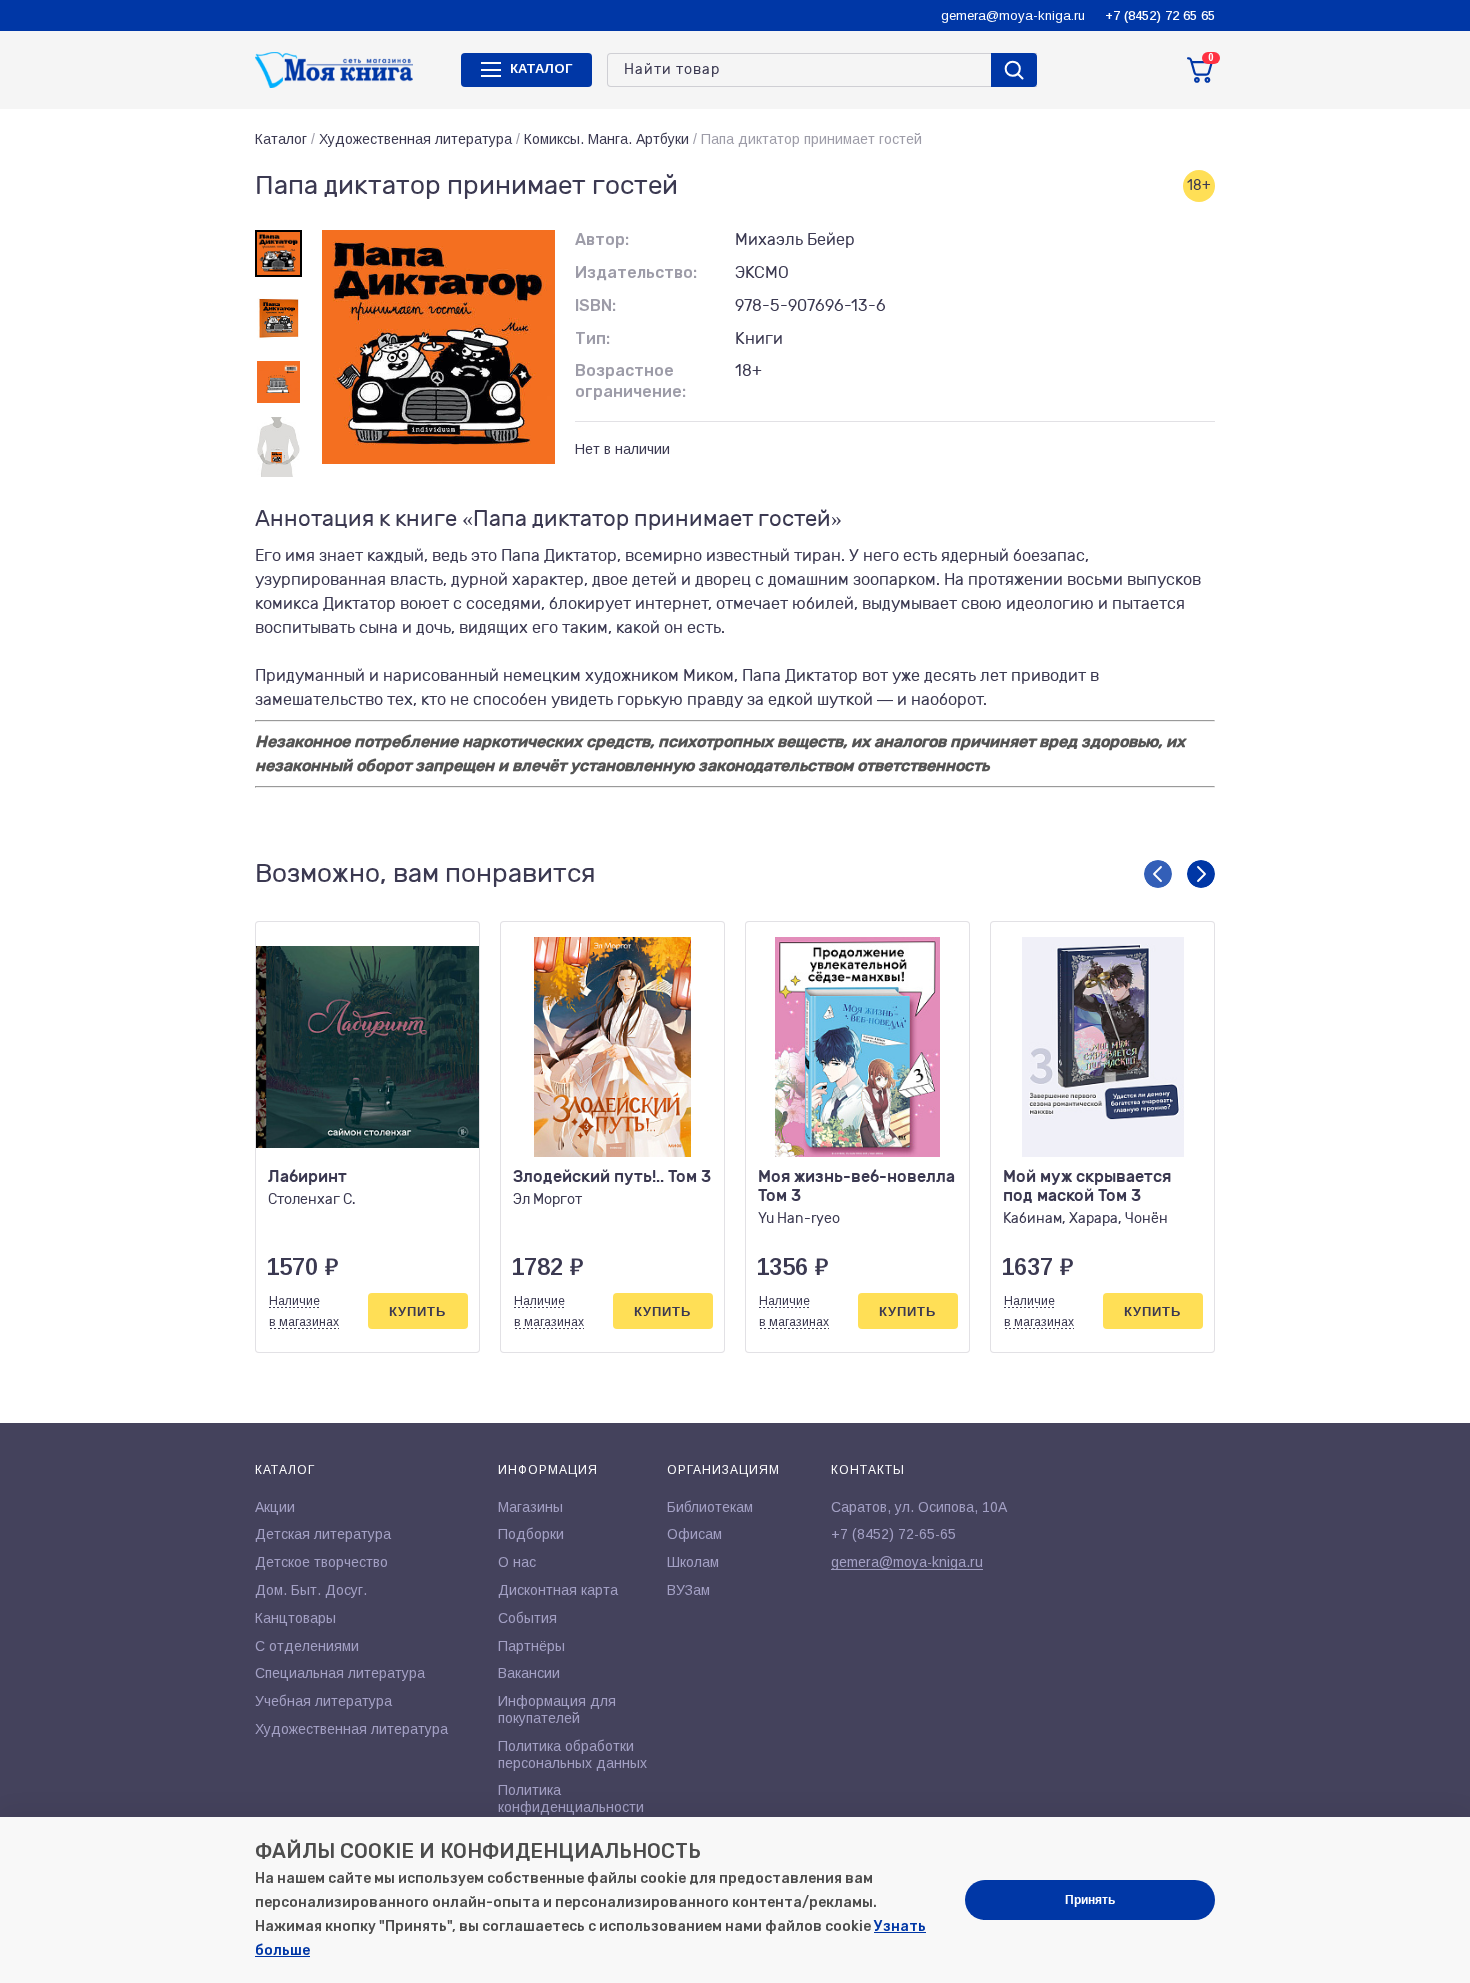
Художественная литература (415, 139)
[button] (1158, 874)
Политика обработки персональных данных (572, 1754)
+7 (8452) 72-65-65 (893, 1534)
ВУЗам (688, 1590)
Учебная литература (323, 1701)
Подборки (531, 1534)
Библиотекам (710, 1507)
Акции (275, 1507)
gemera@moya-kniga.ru (1013, 15)
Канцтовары (295, 1618)
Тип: (592, 338)
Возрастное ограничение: (630, 381)
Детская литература (323, 1534)
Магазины (530, 1507)
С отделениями (307, 1646)
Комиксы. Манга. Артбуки (606, 139)
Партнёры (531, 1646)
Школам (693, 1562)
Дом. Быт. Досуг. (311, 1590)
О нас (517, 1562)
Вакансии (529, 1673)
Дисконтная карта (558, 1590)
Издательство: (636, 272)
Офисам (694, 1534)
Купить (417, 1311)
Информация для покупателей (557, 1709)
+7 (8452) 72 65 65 (1160, 15)
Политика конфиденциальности (571, 1798)
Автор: (602, 239)
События (527, 1618)
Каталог (281, 139)
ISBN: (595, 305)
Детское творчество (321, 1562)
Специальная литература (340, 1673)
